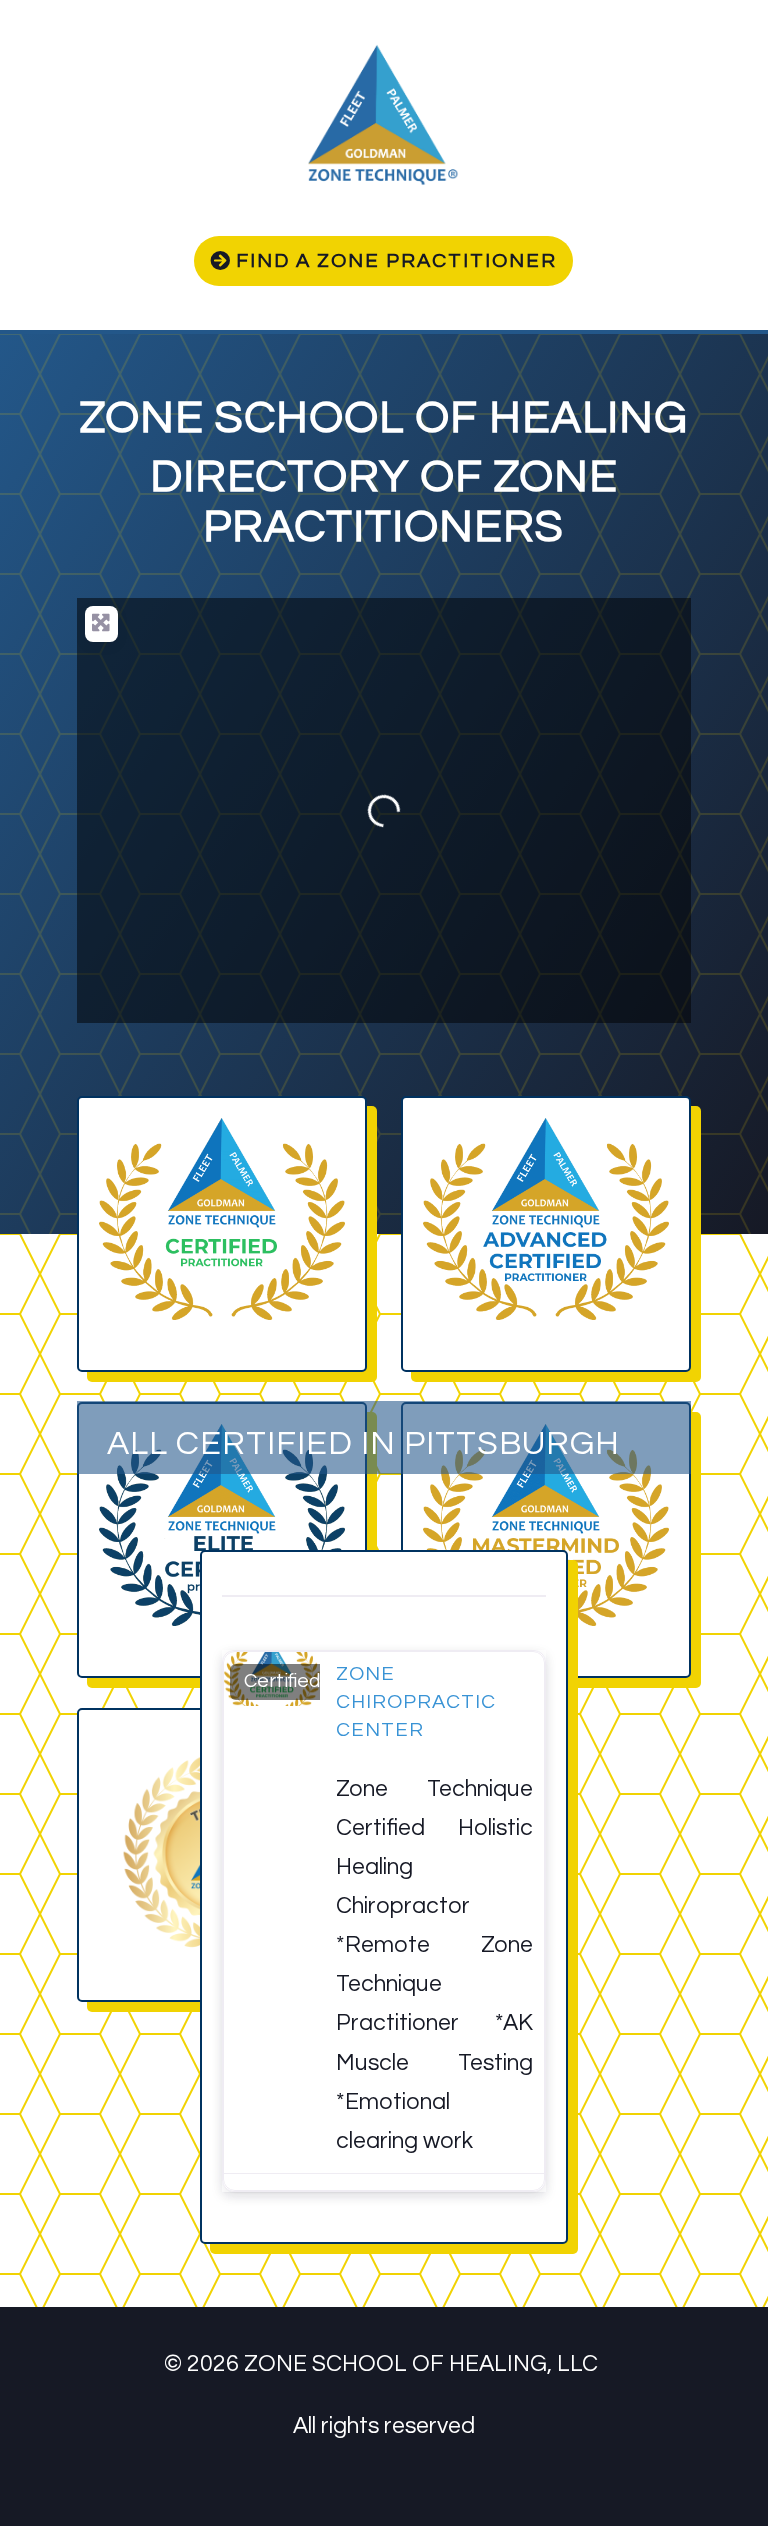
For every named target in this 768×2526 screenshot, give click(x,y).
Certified (282, 1681)
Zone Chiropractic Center (416, 1702)
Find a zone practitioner (396, 261)
